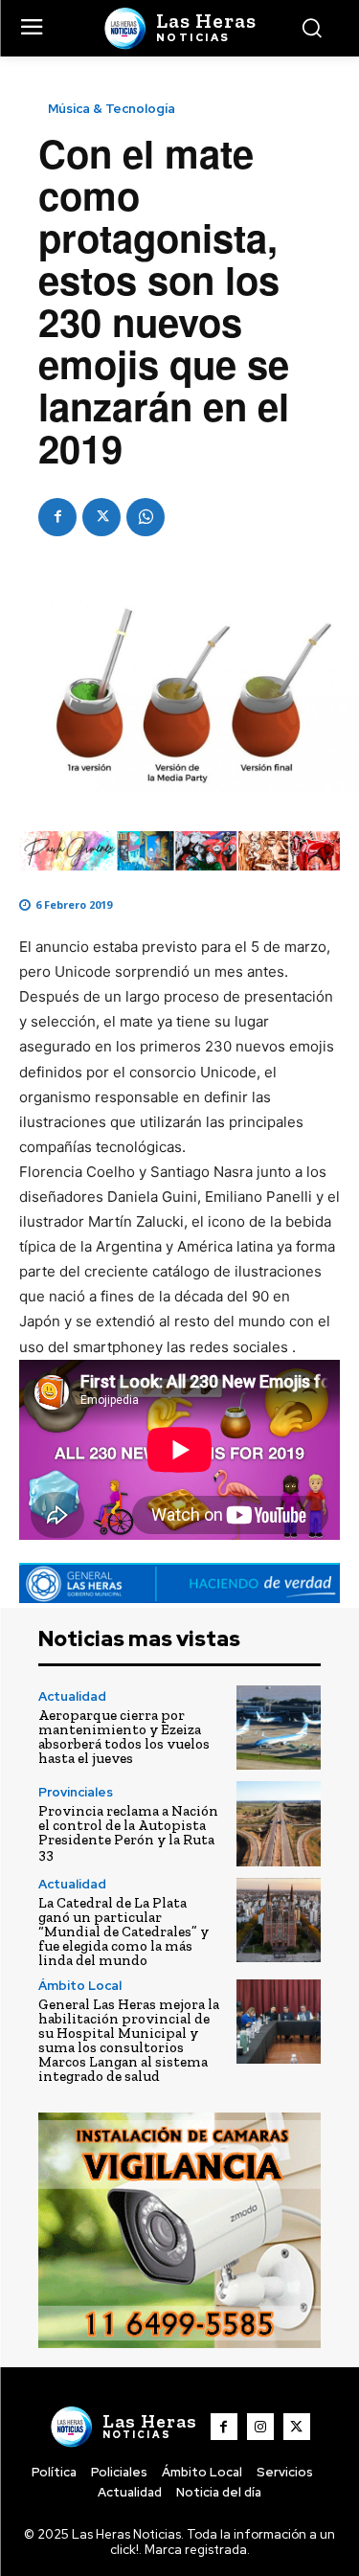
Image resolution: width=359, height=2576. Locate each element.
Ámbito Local (80, 1986)
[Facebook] (57, 517)
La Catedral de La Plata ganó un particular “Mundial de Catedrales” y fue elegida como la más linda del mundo (123, 1932)
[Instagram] (260, 2427)
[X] (101, 517)
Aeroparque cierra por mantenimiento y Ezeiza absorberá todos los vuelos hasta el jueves (124, 1737)
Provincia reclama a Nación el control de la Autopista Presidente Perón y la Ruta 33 (128, 1832)
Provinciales (76, 1792)
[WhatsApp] (146, 517)
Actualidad (72, 1696)
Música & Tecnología (112, 109)
